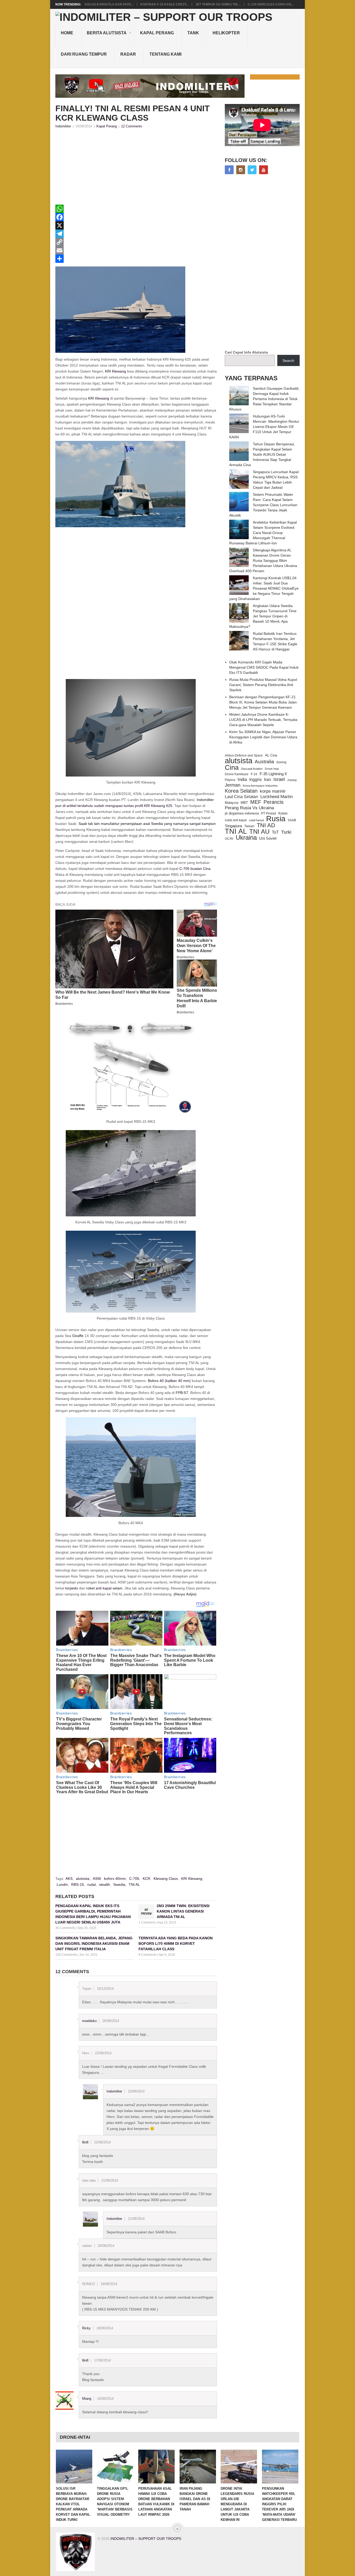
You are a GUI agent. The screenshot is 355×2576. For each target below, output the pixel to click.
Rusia (276, 819)
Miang (87, 2399)
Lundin (62, 1884)
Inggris (255, 779)
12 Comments (132, 126)
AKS (69, 1879)
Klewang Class (166, 1879)
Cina (232, 767)
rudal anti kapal (236, 820)
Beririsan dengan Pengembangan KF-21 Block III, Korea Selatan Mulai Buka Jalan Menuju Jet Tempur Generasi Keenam (263, 702)
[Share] (136, 259)
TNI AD (266, 825)
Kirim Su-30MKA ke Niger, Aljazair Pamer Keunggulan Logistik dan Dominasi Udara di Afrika (263, 737)
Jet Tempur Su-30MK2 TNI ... (218, 4)
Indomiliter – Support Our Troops (146, 2539)
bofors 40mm (115, 1879)
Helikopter (226, 33)
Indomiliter (63, 126)
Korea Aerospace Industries (260, 786)
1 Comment (147, 1922)
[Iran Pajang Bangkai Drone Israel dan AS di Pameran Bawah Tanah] (198, 2467)
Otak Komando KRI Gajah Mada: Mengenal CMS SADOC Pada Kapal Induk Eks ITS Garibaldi (264, 667)
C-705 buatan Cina (195, 869)
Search (288, 361)
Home (67, 33)
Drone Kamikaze (237, 774)
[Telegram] (136, 234)
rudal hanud (256, 820)
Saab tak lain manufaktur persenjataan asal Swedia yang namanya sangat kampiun (147, 824)
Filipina (230, 780)
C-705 (134, 1879)
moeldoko (89, 2021)
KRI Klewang (116, 371)
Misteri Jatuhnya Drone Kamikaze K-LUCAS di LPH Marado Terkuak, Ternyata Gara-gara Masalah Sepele (263, 720)
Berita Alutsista (107, 33)
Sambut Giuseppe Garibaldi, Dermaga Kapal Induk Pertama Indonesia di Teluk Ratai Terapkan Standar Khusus (264, 399)
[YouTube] (264, 170)
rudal (91, 1884)
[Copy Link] (136, 242)
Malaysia (232, 803)
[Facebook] (136, 217)
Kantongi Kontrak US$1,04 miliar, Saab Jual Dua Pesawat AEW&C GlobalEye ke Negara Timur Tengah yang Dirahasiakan (264, 588)
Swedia (119, 1884)
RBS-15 (78, 1884)
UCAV (229, 839)
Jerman (233, 785)
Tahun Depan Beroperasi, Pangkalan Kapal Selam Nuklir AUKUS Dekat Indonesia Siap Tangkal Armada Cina (262, 454)
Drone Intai (272, 769)
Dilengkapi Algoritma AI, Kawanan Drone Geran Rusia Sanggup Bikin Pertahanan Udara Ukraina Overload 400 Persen (263, 560)
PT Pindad (269, 813)
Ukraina (246, 838)
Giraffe (78, 1336)
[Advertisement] (136, 168)
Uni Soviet (268, 838)
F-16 (254, 774)
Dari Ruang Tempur (84, 54)
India (242, 779)
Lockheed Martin (277, 797)
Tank (193, 33)
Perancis (274, 802)
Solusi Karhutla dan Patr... (109, 4)
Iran (268, 780)
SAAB (292, 820)
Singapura (233, 826)
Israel (279, 779)
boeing (281, 762)
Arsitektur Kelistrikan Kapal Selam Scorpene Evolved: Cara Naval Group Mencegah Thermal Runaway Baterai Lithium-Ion (263, 533)
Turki (286, 832)
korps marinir (273, 791)
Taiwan (249, 826)
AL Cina (271, 755)
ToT (275, 832)
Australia (264, 762)
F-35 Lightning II (273, 774)
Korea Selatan (241, 791)
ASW (97, 1879)
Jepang (292, 780)
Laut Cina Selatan (241, 797)
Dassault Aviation (252, 769)
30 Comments (65, 1928)
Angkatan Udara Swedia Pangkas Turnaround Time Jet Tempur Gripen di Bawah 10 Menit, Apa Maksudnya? (263, 616)
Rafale (283, 813)
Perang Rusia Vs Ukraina (249, 808)
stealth (104, 1884)
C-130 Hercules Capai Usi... (271, 4)
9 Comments (147, 1955)
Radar (128, 54)
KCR (146, 1879)
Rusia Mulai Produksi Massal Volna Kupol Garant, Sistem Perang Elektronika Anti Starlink (263, 685)
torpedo (72, 1588)
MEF (256, 802)
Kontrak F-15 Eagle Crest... (164, 4)
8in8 (85, 2142)
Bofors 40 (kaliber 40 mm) (169, 1381)
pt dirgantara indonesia (242, 813)
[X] (136, 225)
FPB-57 (182, 1393)
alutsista (83, 1879)
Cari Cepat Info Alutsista (246, 352)
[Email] (136, 250)
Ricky (86, 2328)
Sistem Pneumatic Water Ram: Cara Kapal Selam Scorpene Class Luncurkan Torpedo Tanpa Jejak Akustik (263, 505)
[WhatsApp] (136, 209)
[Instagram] (241, 170)
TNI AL (134, 1884)
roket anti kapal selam (104, 1588)
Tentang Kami (165, 54)
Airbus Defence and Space (244, 755)
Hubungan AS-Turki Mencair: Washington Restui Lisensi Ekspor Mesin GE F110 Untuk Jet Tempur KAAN (264, 427)
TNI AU (259, 832)
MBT (244, 803)
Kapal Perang (157, 33)
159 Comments (66, 1955)
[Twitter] (252, 170)
